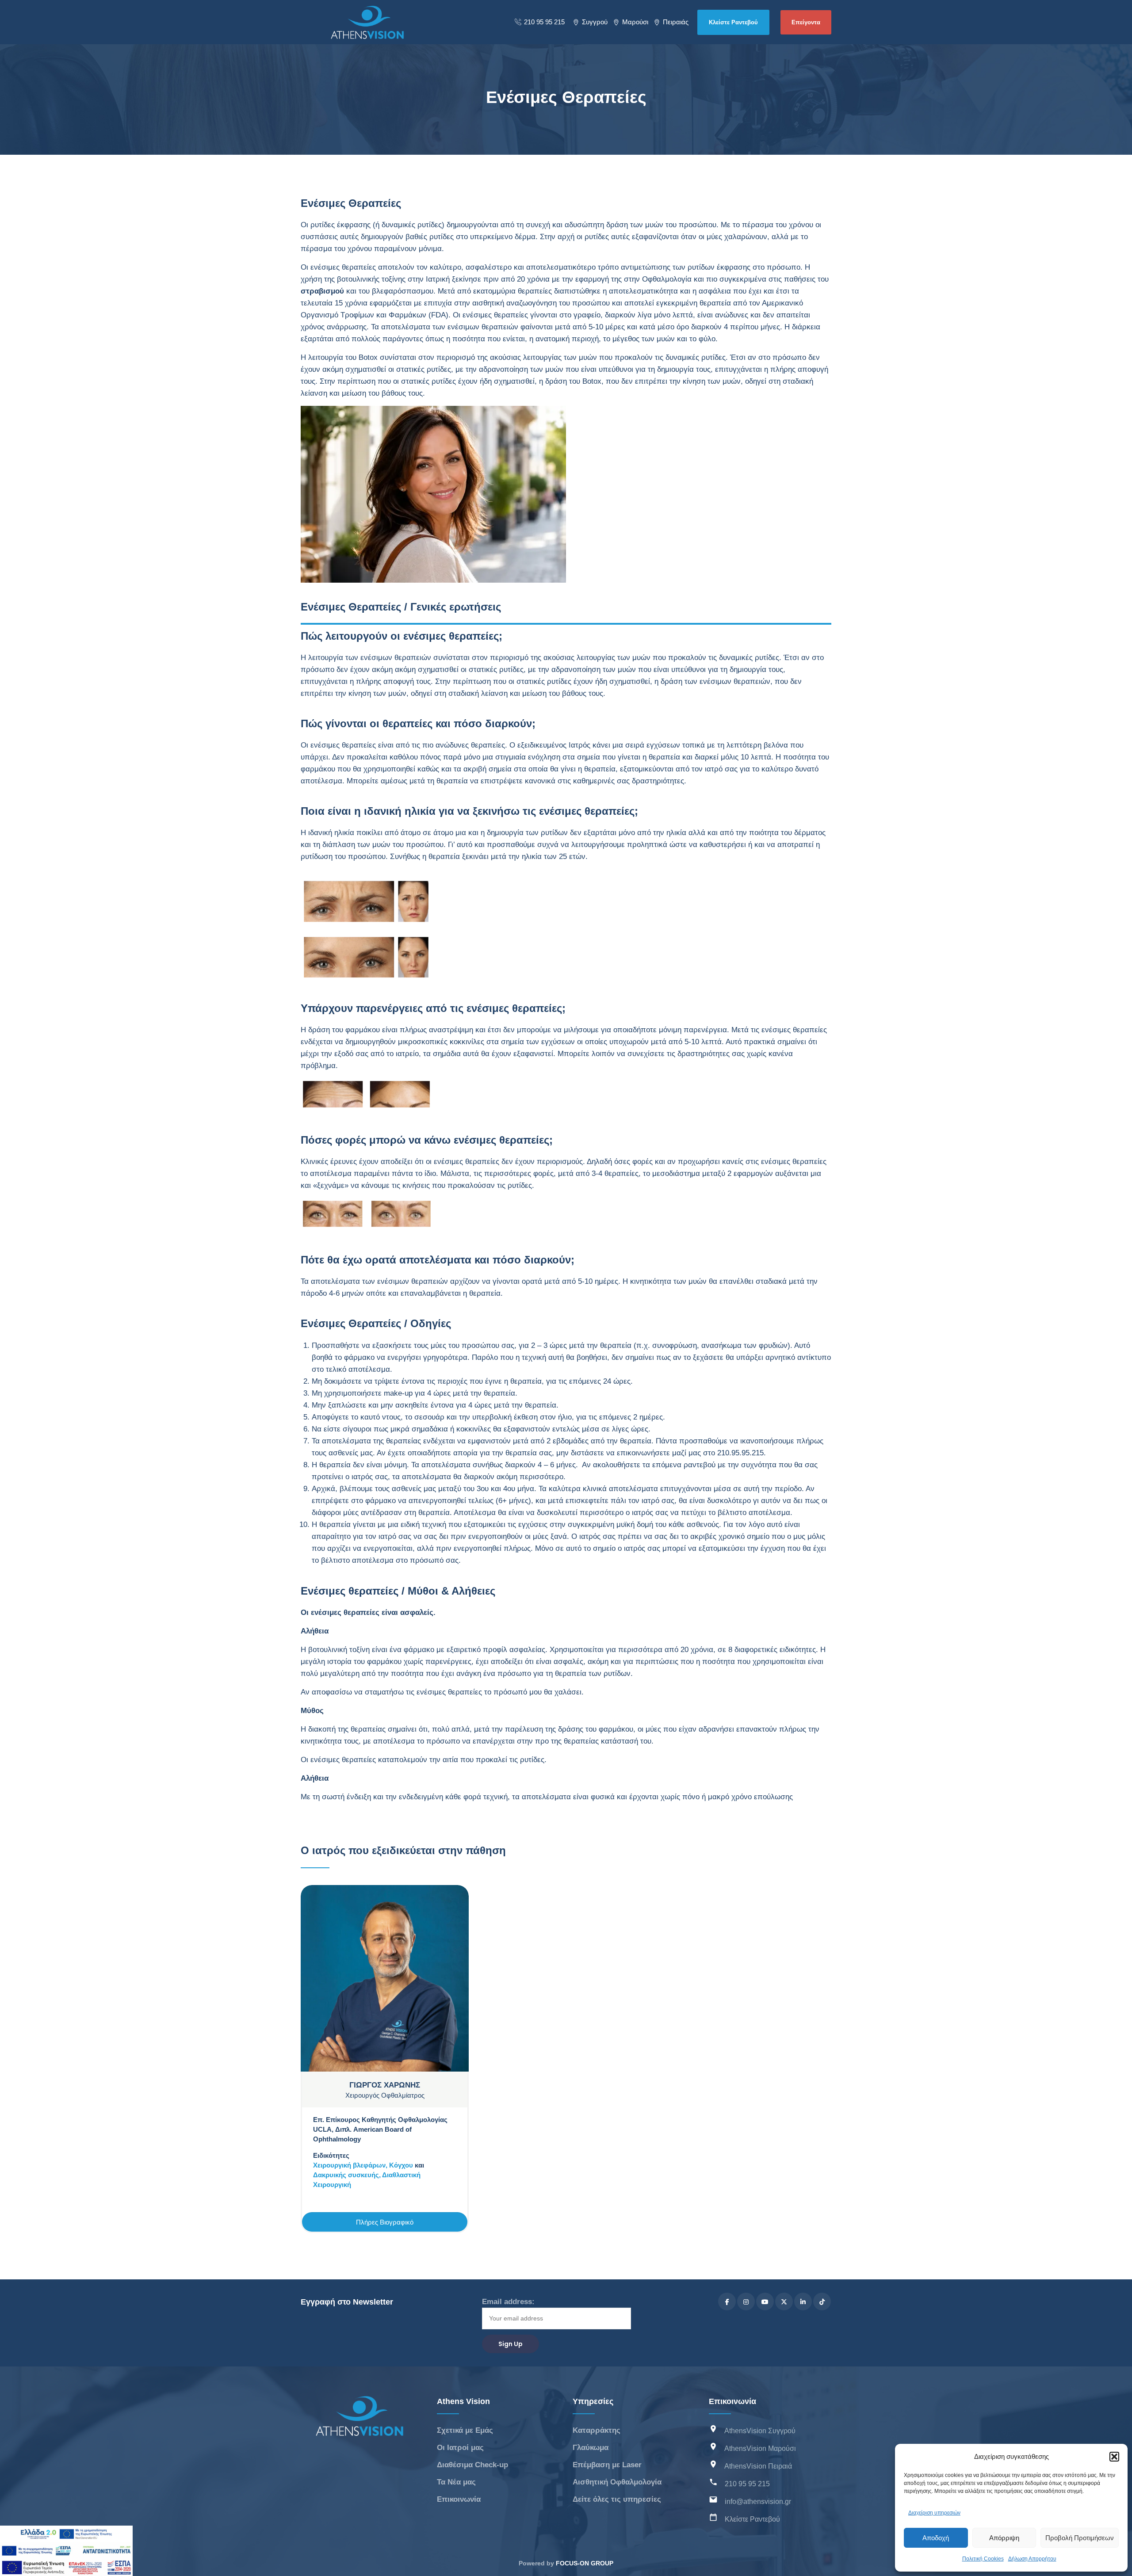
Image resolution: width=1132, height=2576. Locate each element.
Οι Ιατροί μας (460, 2448)
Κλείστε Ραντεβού (733, 22)
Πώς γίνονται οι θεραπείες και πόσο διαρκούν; (106, 200)
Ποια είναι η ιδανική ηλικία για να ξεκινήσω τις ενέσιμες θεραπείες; (120, 231)
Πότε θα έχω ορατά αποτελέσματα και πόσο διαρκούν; (119, 312)
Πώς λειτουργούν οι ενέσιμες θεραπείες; (96, 174)
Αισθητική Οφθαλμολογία (617, 2482)
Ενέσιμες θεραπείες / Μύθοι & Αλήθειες (93, 363)
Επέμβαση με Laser (607, 2465)
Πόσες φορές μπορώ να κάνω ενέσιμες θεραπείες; (112, 287)
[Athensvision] (367, 22)
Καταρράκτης (597, 2430)
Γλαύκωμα (591, 2448)
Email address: (508, 2302)
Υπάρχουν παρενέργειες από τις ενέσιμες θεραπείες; (116, 262)
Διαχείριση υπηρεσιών (934, 2513)
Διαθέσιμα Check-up (472, 2465)
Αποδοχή (936, 2538)
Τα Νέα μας (456, 2482)
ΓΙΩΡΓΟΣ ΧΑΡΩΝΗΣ (385, 2085)
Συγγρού (595, 22)
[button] (1114, 2457)
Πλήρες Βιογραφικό (385, 2222)
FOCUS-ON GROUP (585, 2563)
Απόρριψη (1004, 2538)
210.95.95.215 (739, 1453)
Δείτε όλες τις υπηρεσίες (617, 2499)
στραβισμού (322, 291)
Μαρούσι (635, 22)
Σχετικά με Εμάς (465, 2430)
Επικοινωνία (459, 2499)
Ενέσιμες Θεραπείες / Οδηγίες (78, 338)
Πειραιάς (676, 22)
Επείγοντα (806, 22)
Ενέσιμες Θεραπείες (56, 146)
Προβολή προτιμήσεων (1080, 2538)
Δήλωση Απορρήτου (1032, 2559)
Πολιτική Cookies (983, 2559)
